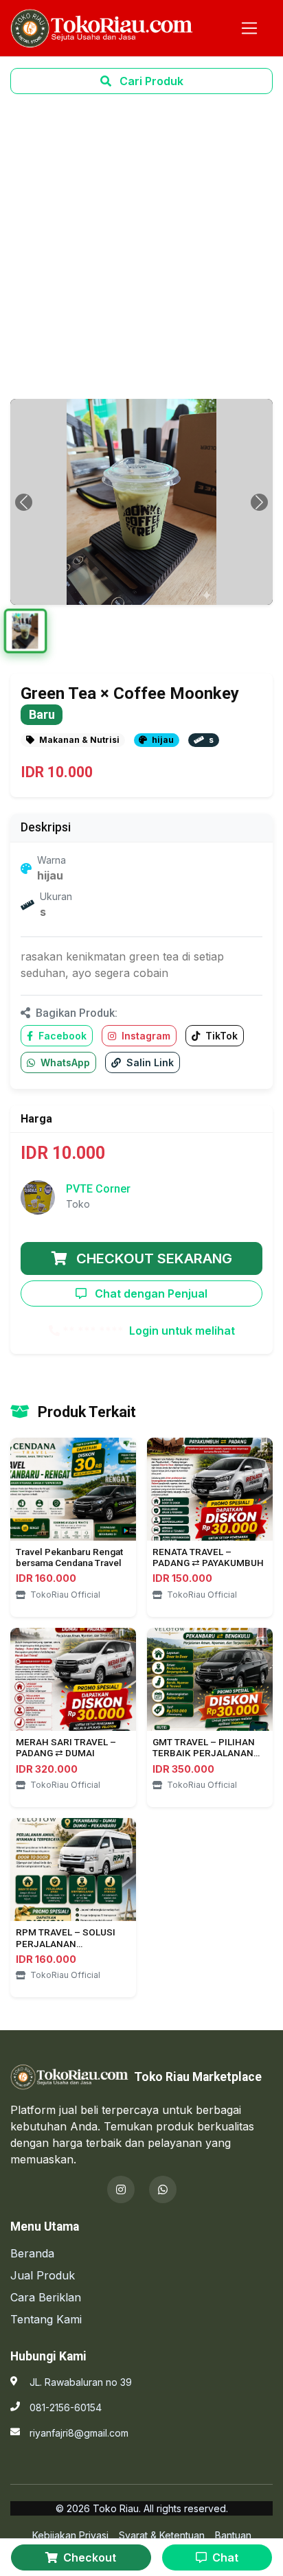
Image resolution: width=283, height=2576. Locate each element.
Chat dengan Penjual (150, 1293)
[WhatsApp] (163, 2189)
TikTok (220, 1036)
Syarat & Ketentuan (162, 2535)
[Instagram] (121, 2189)
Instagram (145, 1036)
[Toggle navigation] (249, 28)
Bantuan (233, 2535)
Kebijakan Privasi (70, 2535)
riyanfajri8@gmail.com (79, 2433)
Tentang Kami (46, 2319)
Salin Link (149, 1062)
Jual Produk (43, 2275)
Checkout (88, 2557)
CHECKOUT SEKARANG (152, 1258)
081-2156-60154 (66, 2407)
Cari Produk (150, 81)
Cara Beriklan (46, 2297)
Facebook (61, 1036)
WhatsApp (64, 1062)
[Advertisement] (141, 246)
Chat (224, 2557)
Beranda (32, 2253)
